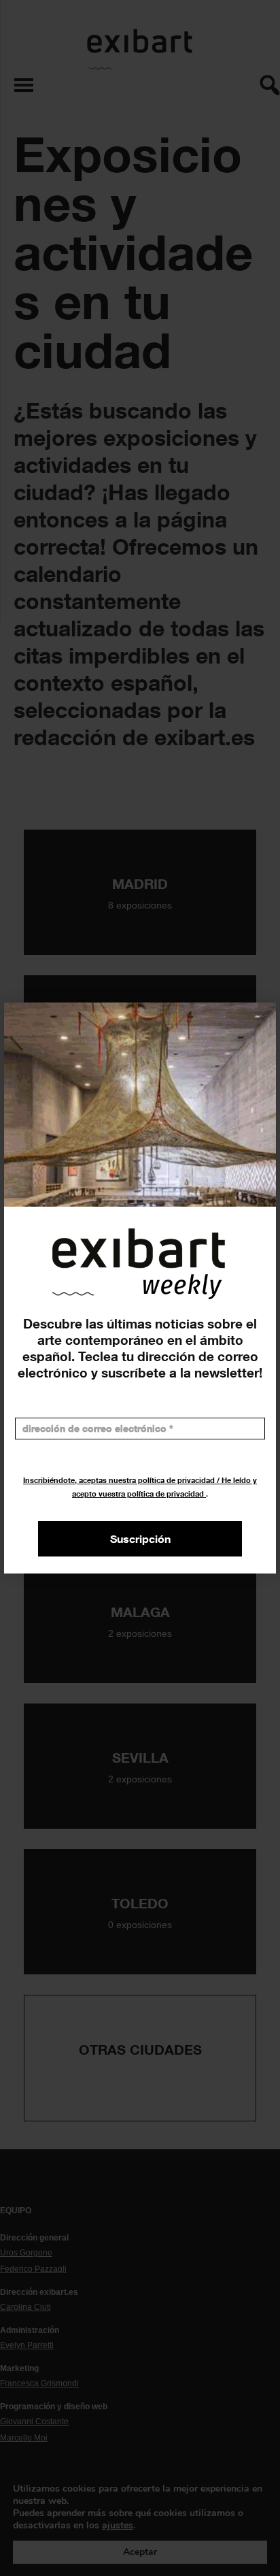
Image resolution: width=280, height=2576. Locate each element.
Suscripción (140, 1539)
